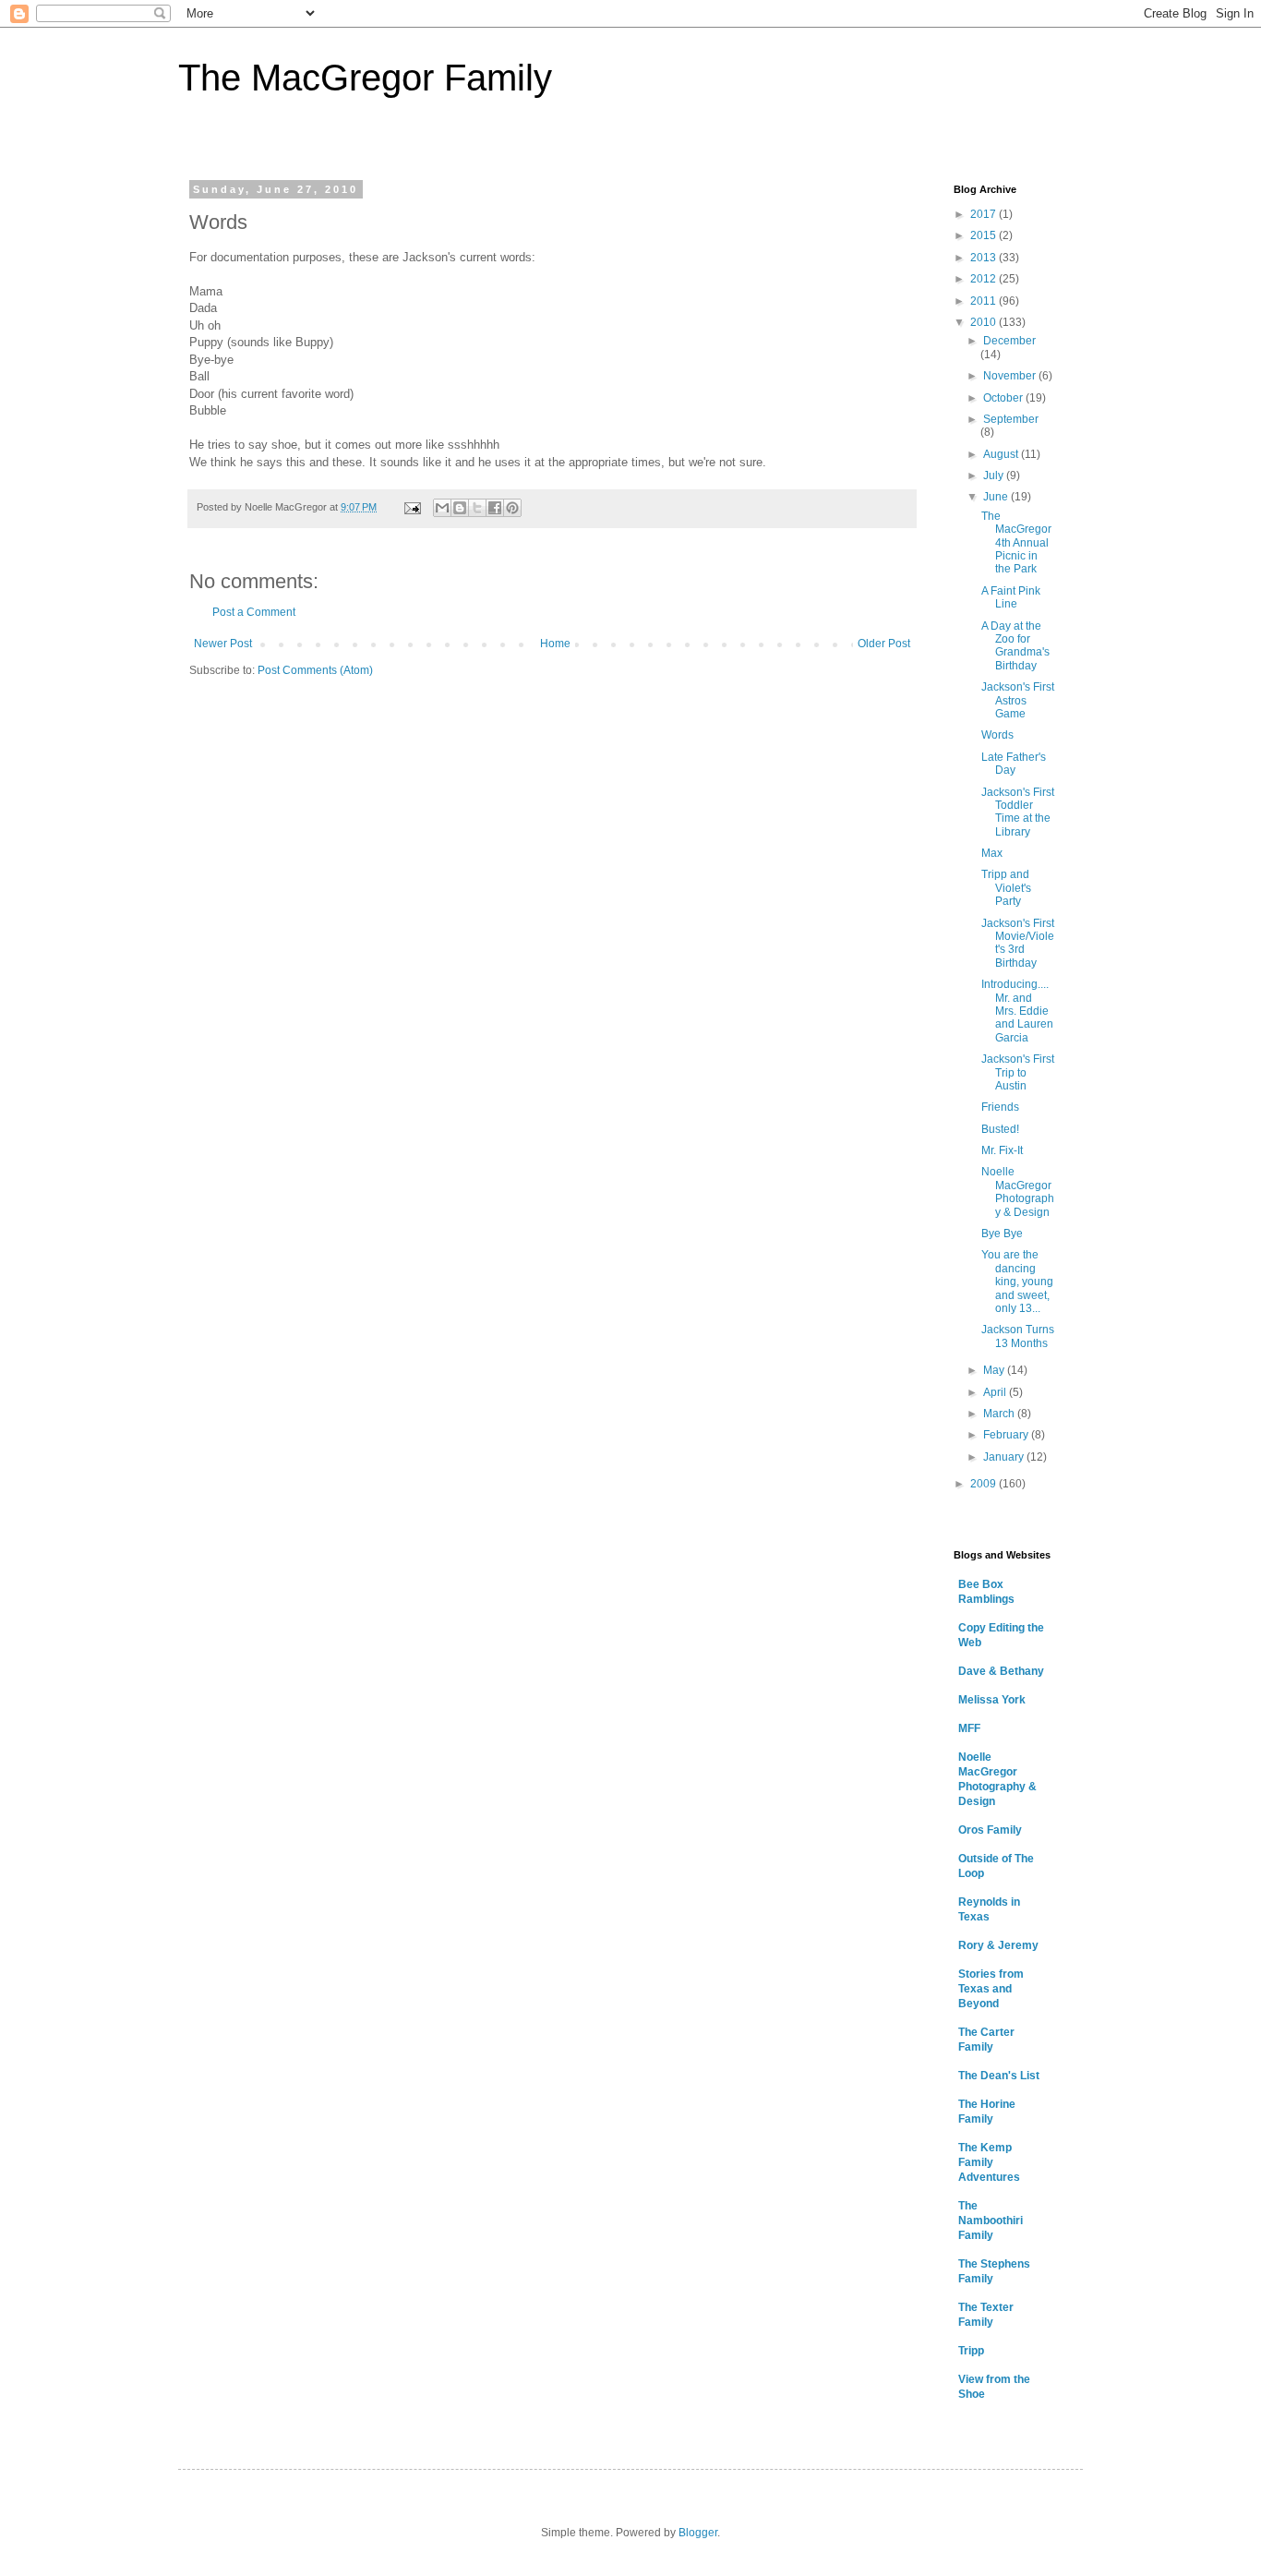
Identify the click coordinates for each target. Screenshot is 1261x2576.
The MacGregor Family (365, 78)
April (996, 1392)
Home (555, 644)
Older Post (884, 644)
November (1011, 376)
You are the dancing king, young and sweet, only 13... (1017, 1282)
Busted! (1000, 1129)
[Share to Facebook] (495, 508)
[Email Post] (412, 507)
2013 (985, 258)
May (995, 1370)
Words (997, 735)
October (1004, 398)
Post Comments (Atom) (315, 670)
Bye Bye (1002, 1234)
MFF (969, 1728)
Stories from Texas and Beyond (991, 1989)
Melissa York (992, 1700)
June (997, 497)
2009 (985, 1484)
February (1007, 1435)
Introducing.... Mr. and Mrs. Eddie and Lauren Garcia (1017, 1011)
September (1011, 419)
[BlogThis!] (460, 508)
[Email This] (442, 508)
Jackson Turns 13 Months (1018, 1336)
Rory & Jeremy (998, 1945)
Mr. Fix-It (1002, 1150)
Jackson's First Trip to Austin (1018, 1072)
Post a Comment (254, 612)
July (995, 475)
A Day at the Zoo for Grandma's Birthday (1015, 646)
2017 (985, 214)
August (1002, 454)
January (1005, 1457)
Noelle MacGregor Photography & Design (1018, 1192)
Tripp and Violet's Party (1006, 888)
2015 (985, 235)
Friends (1000, 1107)
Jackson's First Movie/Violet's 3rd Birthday (1018, 943)
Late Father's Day (1014, 764)
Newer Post (223, 644)
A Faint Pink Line (1011, 597)
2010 (985, 322)
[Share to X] (477, 508)
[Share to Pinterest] (512, 508)
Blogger (698, 2533)
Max (992, 853)
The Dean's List (999, 2076)
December (1009, 341)
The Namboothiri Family (991, 2221)
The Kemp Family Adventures (989, 2162)
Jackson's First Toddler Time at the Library (1018, 812)
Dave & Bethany (1001, 1671)
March (1000, 1414)
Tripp (971, 2351)
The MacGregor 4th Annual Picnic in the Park (1016, 543)
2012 (985, 279)
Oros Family (990, 1830)
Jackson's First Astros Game (1018, 700)
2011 (985, 301)
